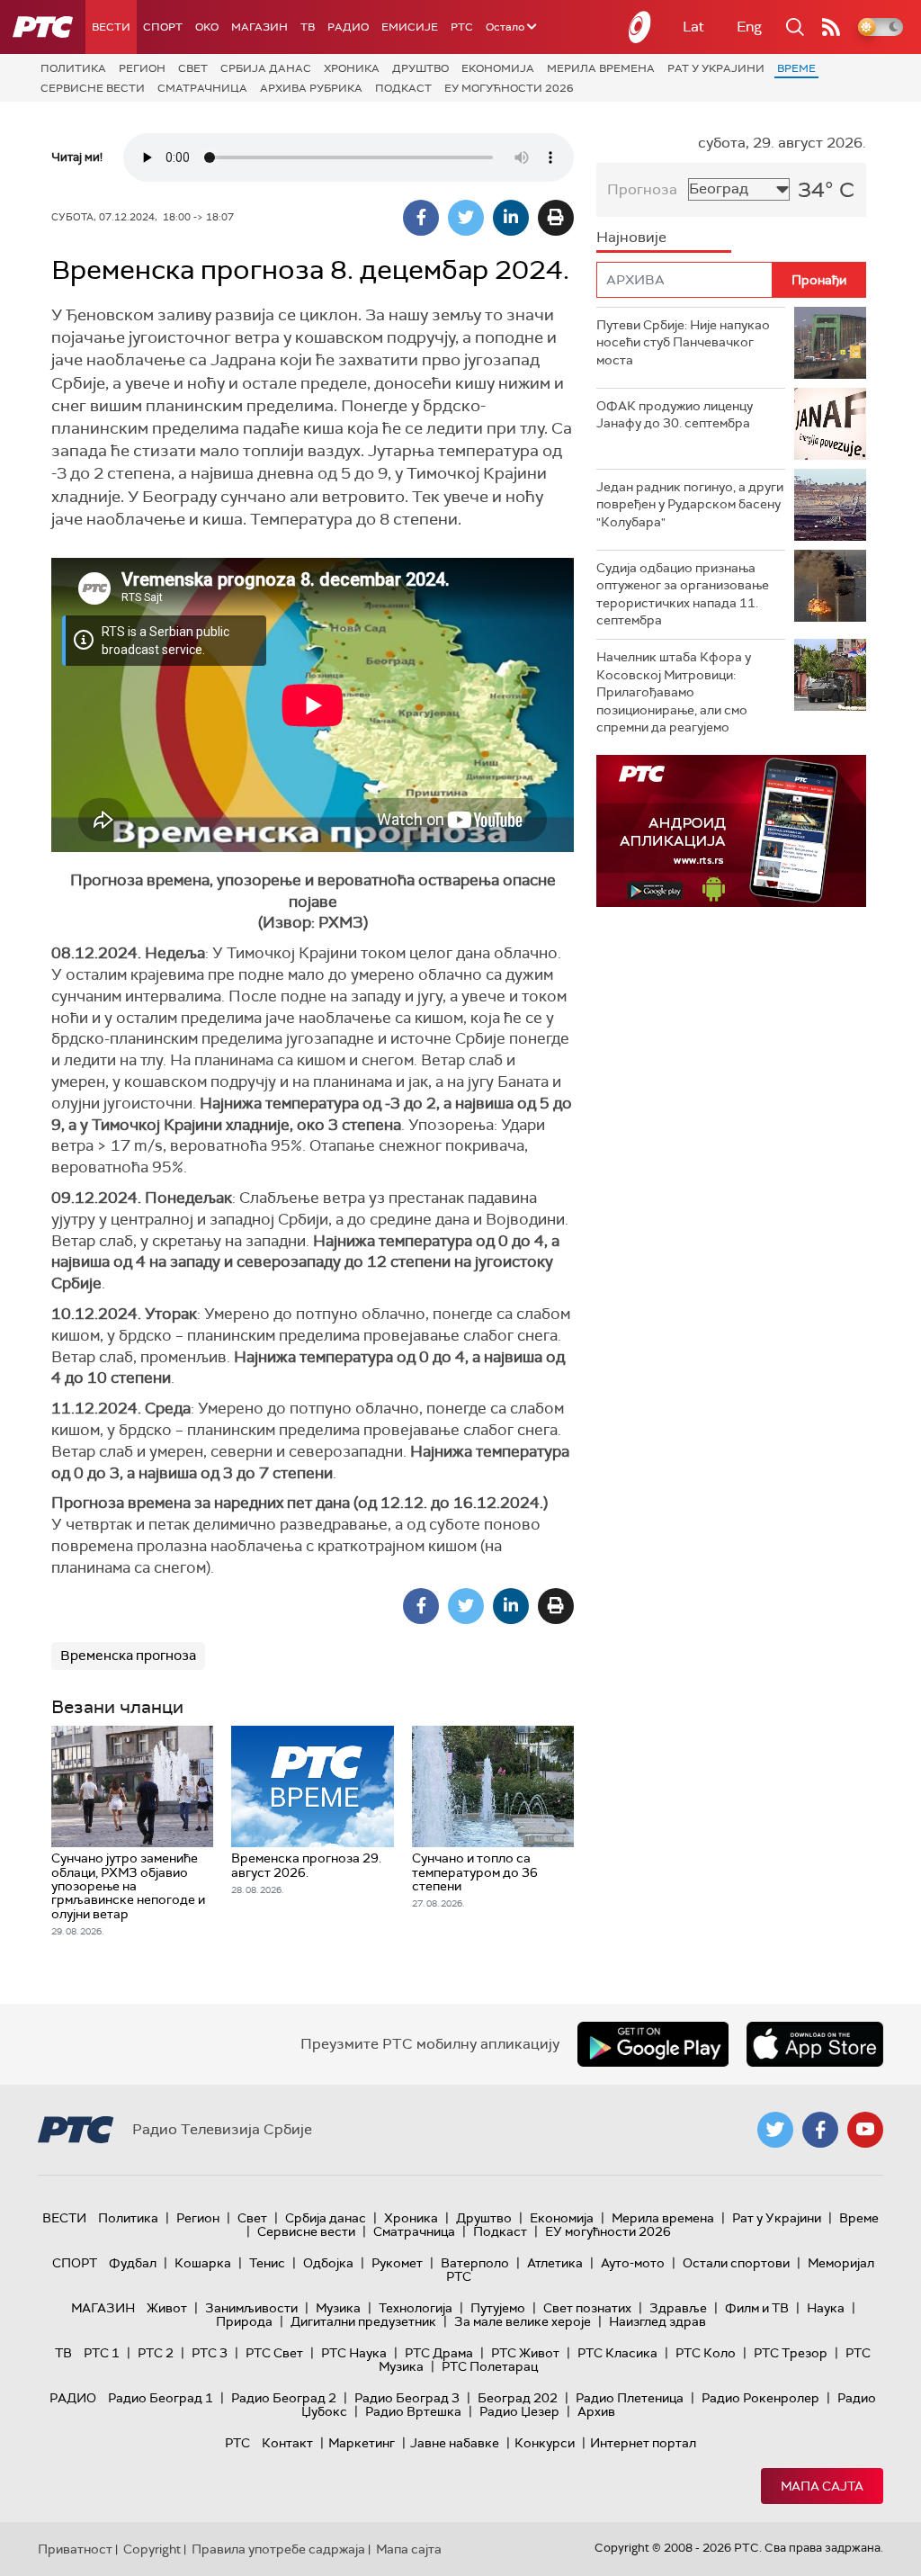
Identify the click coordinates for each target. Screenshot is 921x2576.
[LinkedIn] (511, 218)
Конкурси (545, 2443)
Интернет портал (643, 2443)
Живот (167, 2308)
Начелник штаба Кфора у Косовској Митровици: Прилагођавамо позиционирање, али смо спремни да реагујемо (674, 692)
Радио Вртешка (413, 2411)
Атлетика (555, 2263)
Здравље (678, 2308)
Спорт (163, 27)
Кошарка (203, 2263)
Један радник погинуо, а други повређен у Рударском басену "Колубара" (690, 504)
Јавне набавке (455, 2443)
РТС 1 (102, 2353)
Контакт (287, 2443)
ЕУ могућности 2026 (509, 88)
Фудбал (133, 2263)
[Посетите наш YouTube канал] (865, 2130)
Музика (338, 2308)
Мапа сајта (822, 2486)
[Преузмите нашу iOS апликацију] (815, 2044)
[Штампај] (556, 218)
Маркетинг (362, 2443)
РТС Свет (274, 2353)
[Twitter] (466, 218)
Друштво (420, 68)
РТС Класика (617, 2353)
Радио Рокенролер (760, 2398)
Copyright (152, 2549)
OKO (207, 27)
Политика (73, 68)
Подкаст (403, 88)
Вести (111, 27)
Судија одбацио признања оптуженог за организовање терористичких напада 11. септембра (683, 594)
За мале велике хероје (523, 2321)
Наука (826, 2308)
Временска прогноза (128, 1656)
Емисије (410, 27)
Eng (749, 27)
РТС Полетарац (490, 2366)
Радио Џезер (519, 2411)
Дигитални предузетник (363, 2321)
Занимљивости (251, 2308)
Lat (693, 27)
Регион (142, 68)
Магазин (259, 27)
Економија (498, 68)
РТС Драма (439, 2353)
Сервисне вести (93, 88)
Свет (193, 68)
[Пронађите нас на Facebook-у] (820, 2130)
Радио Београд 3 (407, 2398)
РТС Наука (354, 2353)
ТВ (308, 27)
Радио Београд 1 (161, 2398)
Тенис (267, 2263)
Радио (348, 27)
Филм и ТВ (757, 2308)
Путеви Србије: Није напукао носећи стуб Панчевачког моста (683, 342)
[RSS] (831, 27)
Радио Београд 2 (284, 2398)
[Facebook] (421, 218)
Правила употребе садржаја (278, 2549)
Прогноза (642, 189)
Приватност (75, 2549)
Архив (596, 2411)
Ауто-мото (633, 2263)
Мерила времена (601, 68)
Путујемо (498, 2308)
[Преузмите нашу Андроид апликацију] (653, 2044)
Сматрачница (202, 88)
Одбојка (328, 2263)
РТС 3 (210, 2353)
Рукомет (397, 2263)
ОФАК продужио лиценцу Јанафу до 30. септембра (675, 415)
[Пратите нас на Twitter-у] (775, 2130)
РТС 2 (156, 2353)
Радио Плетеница (630, 2398)
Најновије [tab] (631, 237)
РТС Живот (525, 2353)
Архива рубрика (311, 88)
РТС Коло (706, 2353)
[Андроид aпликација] (731, 831)
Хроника (352, 68)
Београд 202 (518, 2398)
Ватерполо (475, 2263)
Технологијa (416, 2308)
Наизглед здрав (657, 2321)
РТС (462, 27)
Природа (244, 2321)
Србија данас (266, 68)
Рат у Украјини (716, 68)
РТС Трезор (791, 2353)
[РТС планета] (640, 27)
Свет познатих (587, 2308)
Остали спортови (736, 2263)
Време (796, 68)
